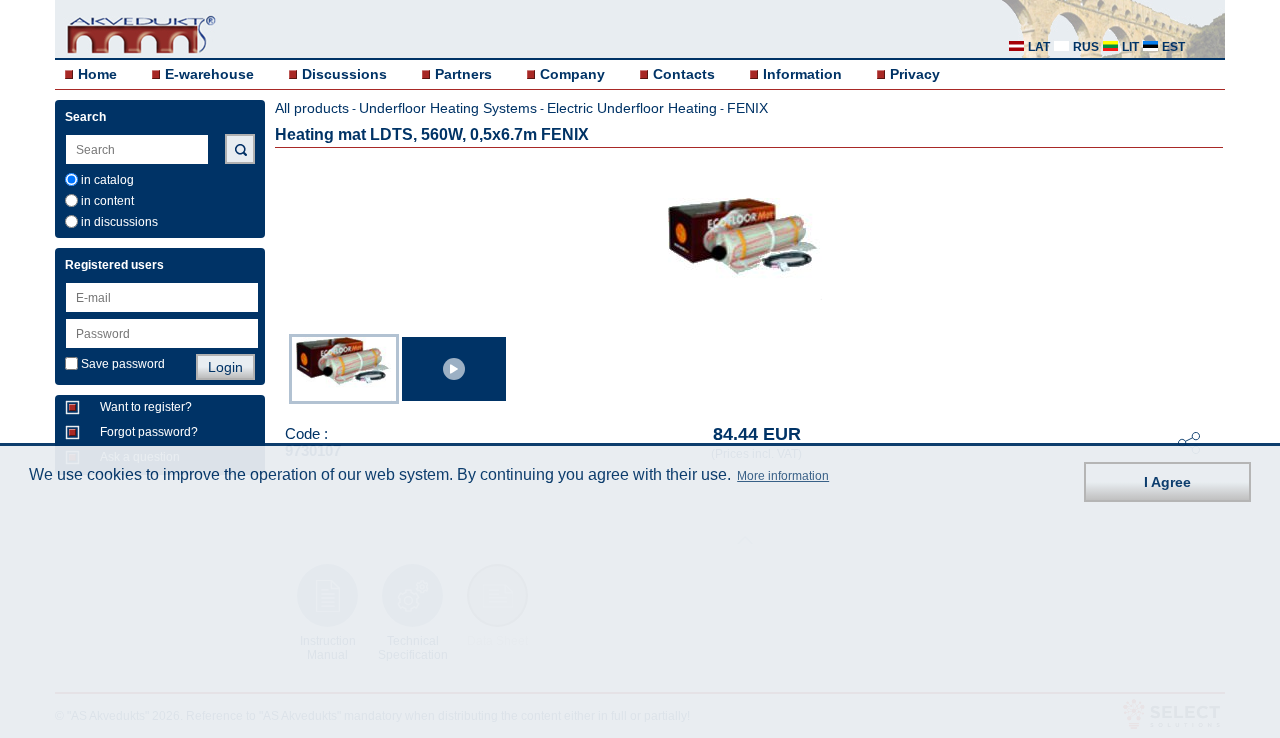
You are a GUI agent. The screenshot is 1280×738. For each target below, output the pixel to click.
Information (802, 74)
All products (312, 108)
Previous (279, 367)
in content (107, 201)
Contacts (684, 74)
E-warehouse (209, 74)
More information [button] (783, 476)
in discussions (119, 222)
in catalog (107, 180)
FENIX (747, 108)
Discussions (344, 74)
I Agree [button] (1167, 482)
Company (572, 74)
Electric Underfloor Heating (632, 108)
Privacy (915, 74)
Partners (463, 74)
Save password (123, 364)
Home (97, 74)
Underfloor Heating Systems (448, 108)
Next (1211, 367)
